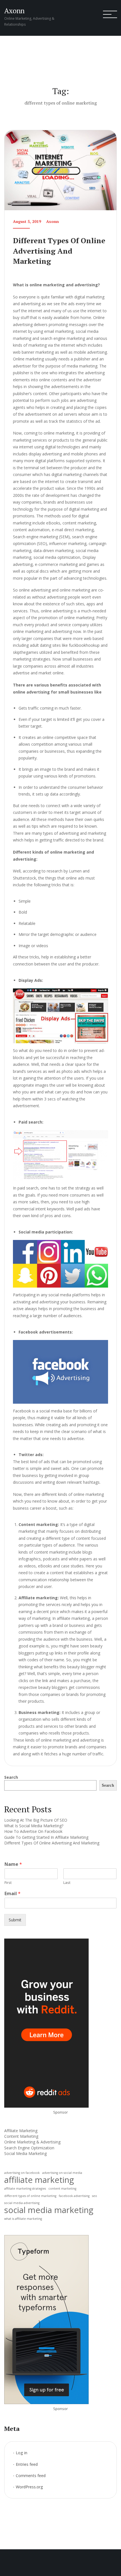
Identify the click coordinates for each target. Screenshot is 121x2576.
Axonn (14, 11)
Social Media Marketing (25, 2153)
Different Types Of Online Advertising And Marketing (59, 251)
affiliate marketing (39, 2180)
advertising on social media (62, 2173)
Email (13, 1894)
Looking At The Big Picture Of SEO (36, 1820)
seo (95, 2196)
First (8, 1883)
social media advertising (22, 2203)
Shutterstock (24, 878)
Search (11, 1777)
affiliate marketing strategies (25, 2189)
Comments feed (31, 2476)
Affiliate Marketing (21, 2131)
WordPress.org (29, 2487)
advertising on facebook (22, 2173)
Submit (15, 1920)
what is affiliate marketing (23, 2219)
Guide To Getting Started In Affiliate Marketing (46, 1837)
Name (13, 1864)
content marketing (62, 2189)
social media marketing (49, 2210)
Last (67, 1883)
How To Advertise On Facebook (33, 1831)
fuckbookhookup (84, 645)
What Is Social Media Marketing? (34, 1826)
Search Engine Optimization (29, 2148)
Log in (22, 2453)
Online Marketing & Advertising (32, 2142)
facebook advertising (74, 2196)
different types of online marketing (30, 2196)
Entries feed (27, 2464)
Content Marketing (21, 2136)
